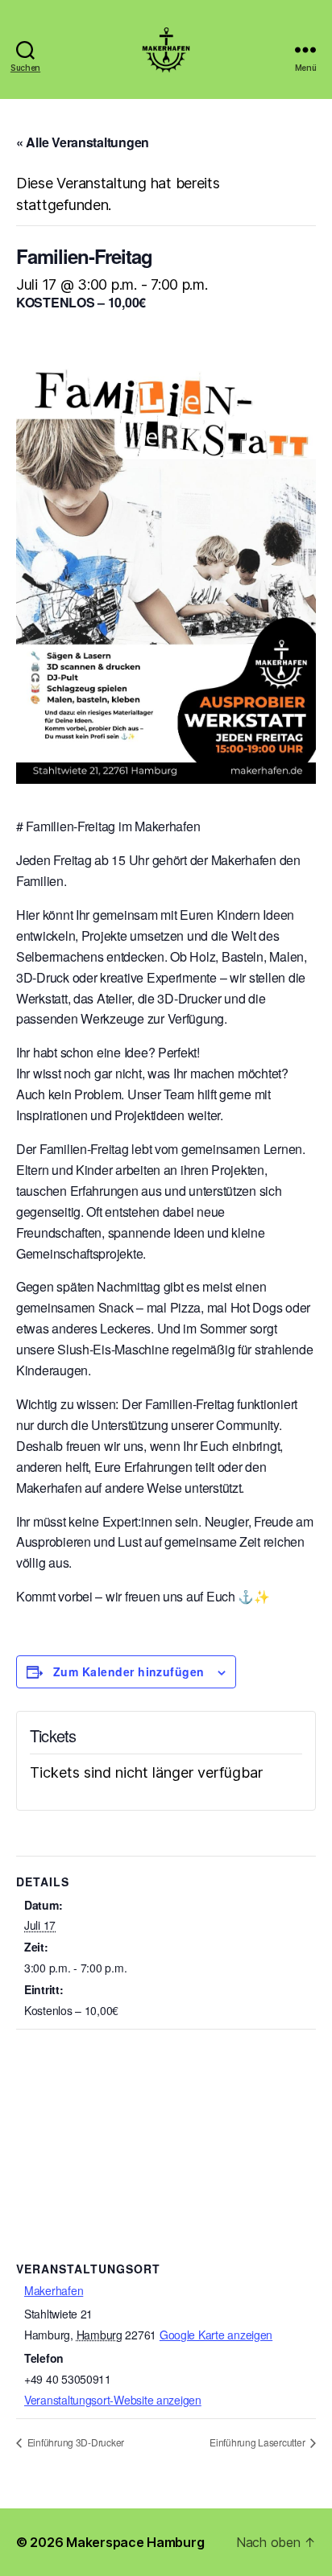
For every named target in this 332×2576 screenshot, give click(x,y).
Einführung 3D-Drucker (75, 2442)
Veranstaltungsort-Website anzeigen (113, 2400)
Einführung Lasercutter (258, 2442)
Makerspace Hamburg (135, 2542)
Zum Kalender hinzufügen (129, 1671)
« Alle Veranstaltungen (83, 142)
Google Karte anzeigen (216, 2335)
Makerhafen (54, 2290)
